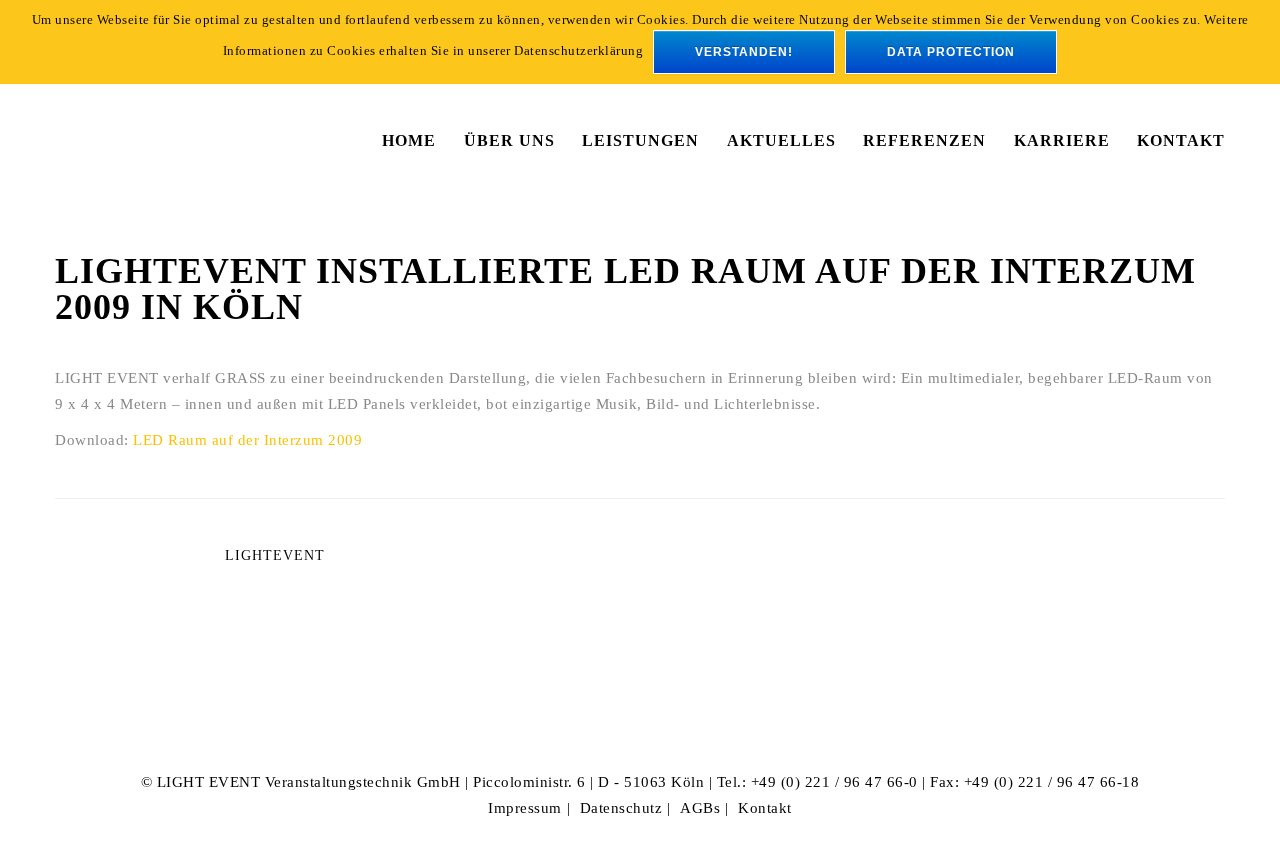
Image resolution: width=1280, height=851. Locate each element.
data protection (951, 52)
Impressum (525, 808)
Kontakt (765, 808)
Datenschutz (621, 808)
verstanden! (744, 52)
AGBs (700, 808)
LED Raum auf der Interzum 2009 (247, 440)
